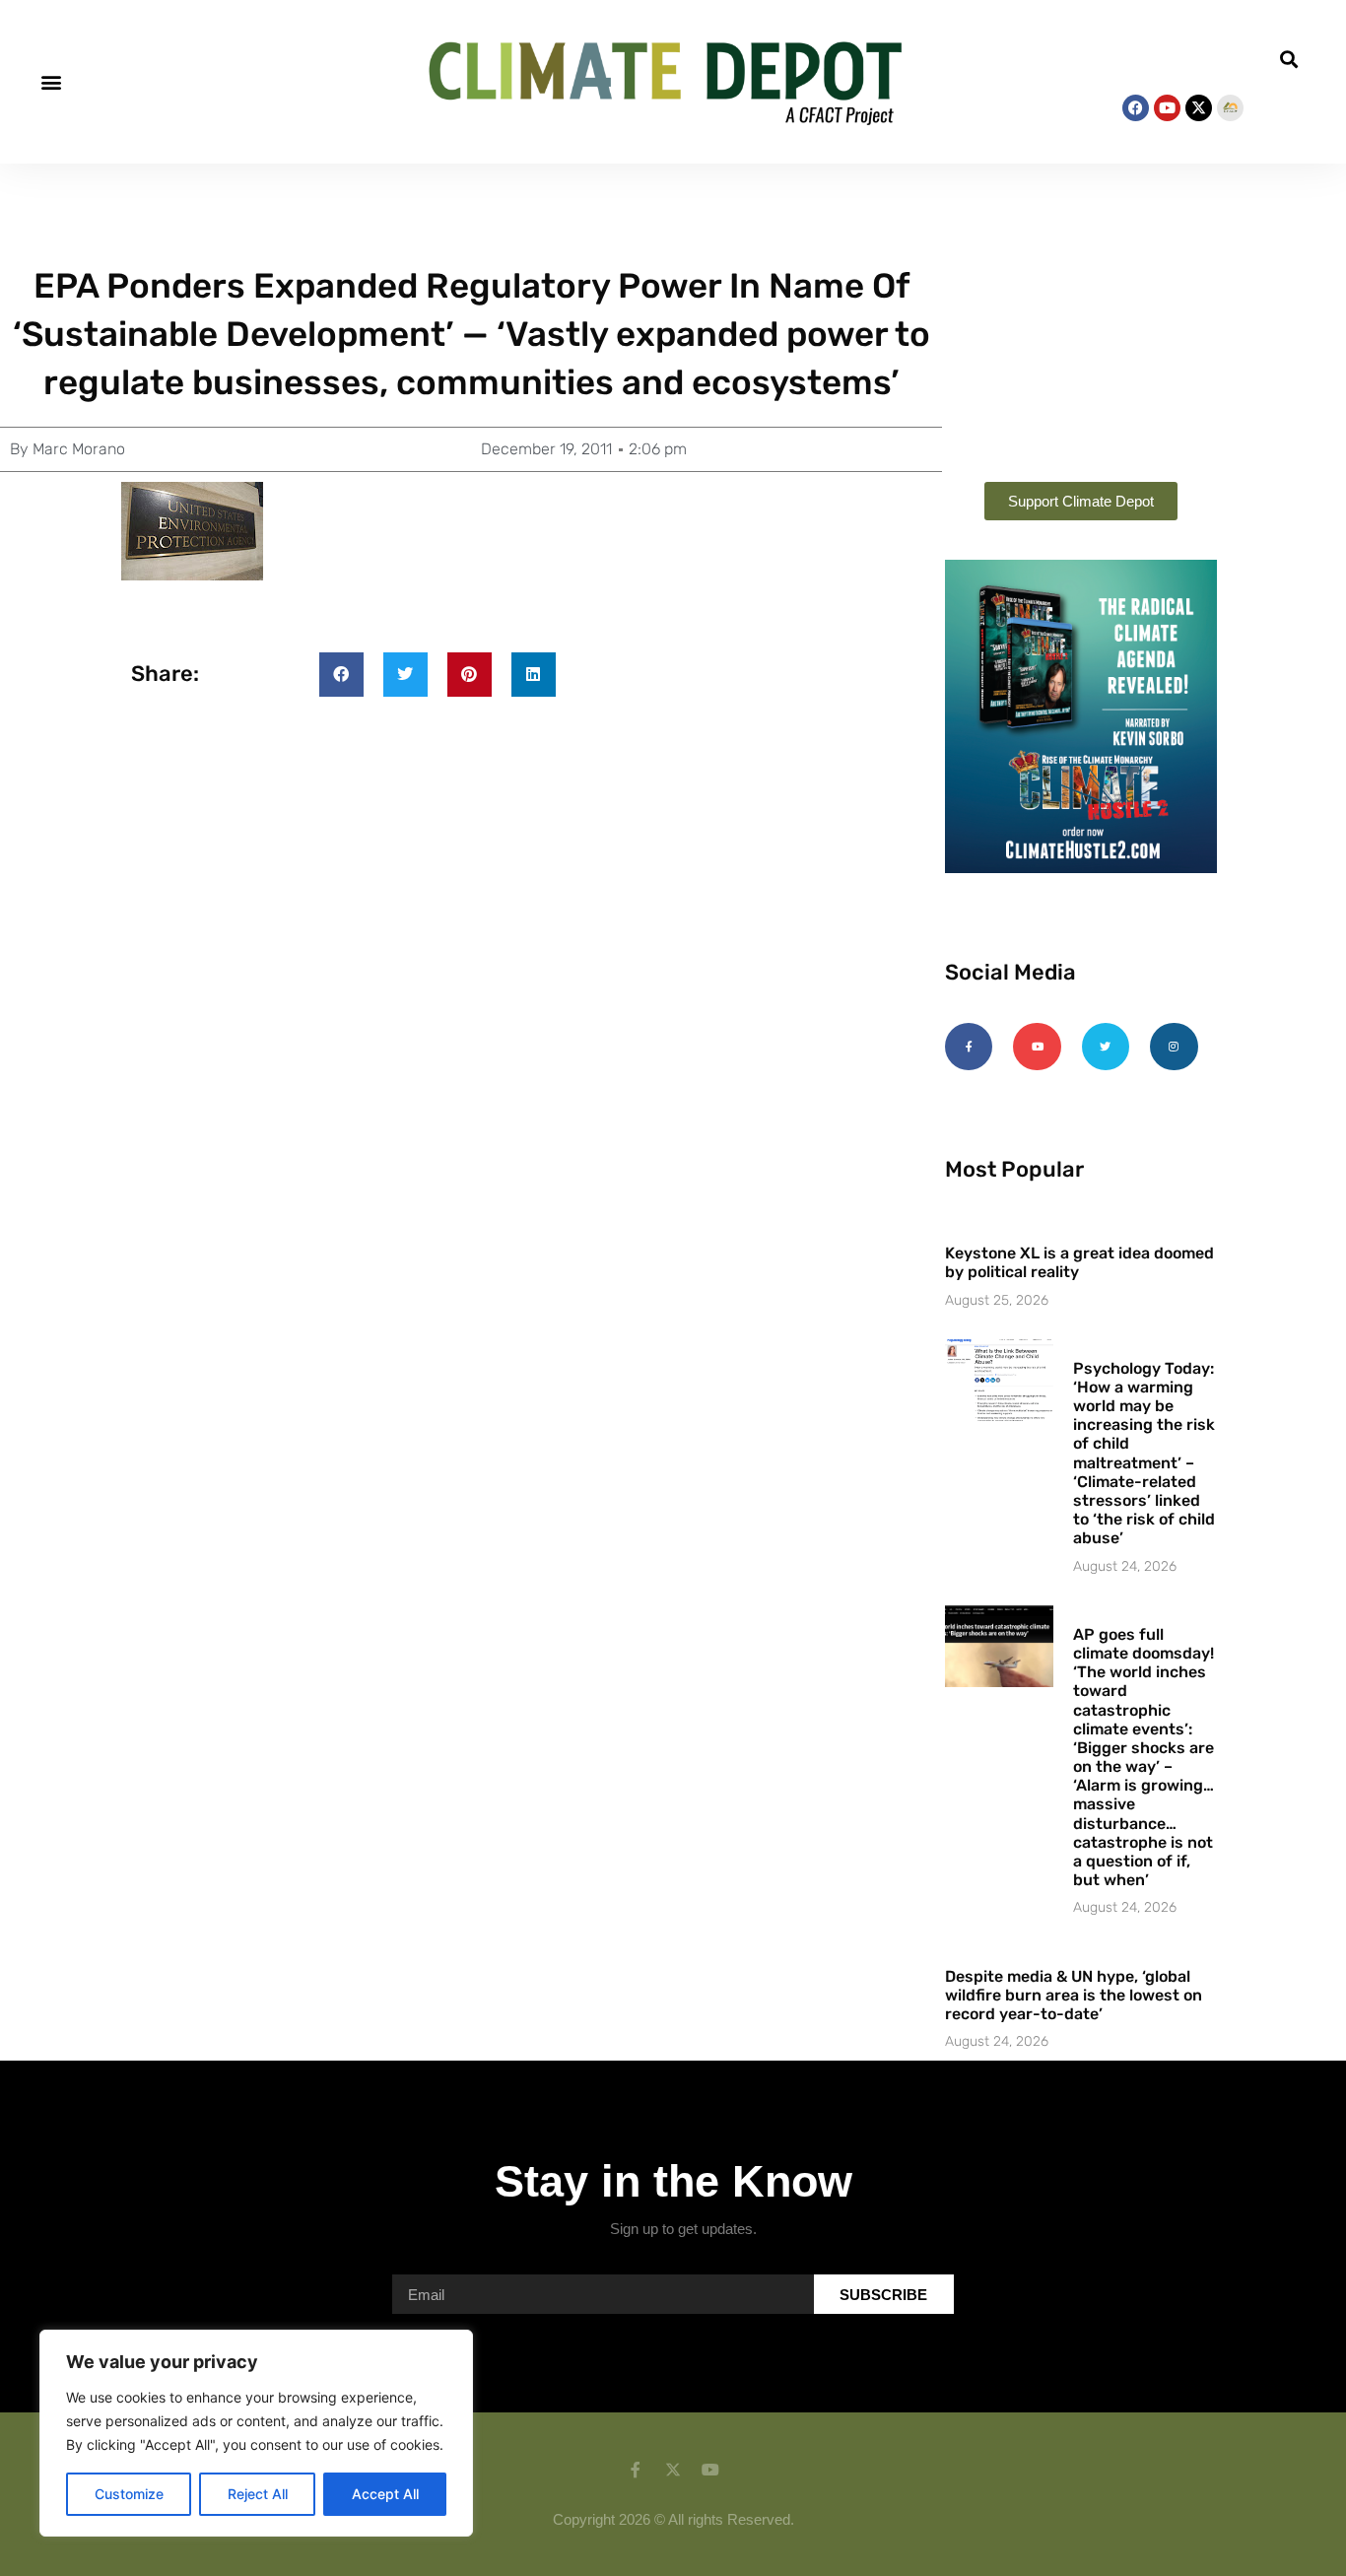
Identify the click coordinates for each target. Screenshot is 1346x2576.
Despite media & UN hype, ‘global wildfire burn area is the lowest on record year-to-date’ (1074, 1995)
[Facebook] (1136, 108)
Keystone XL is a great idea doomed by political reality (1079, 1262)
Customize (129, 2494)
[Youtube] (1167, 108)
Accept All (385, 2494)
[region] (256, 2433)
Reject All (258, 2494)
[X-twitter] (1199, 108)
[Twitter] (1106, 1047)
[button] (51, 82)
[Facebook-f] (969, 1047)
